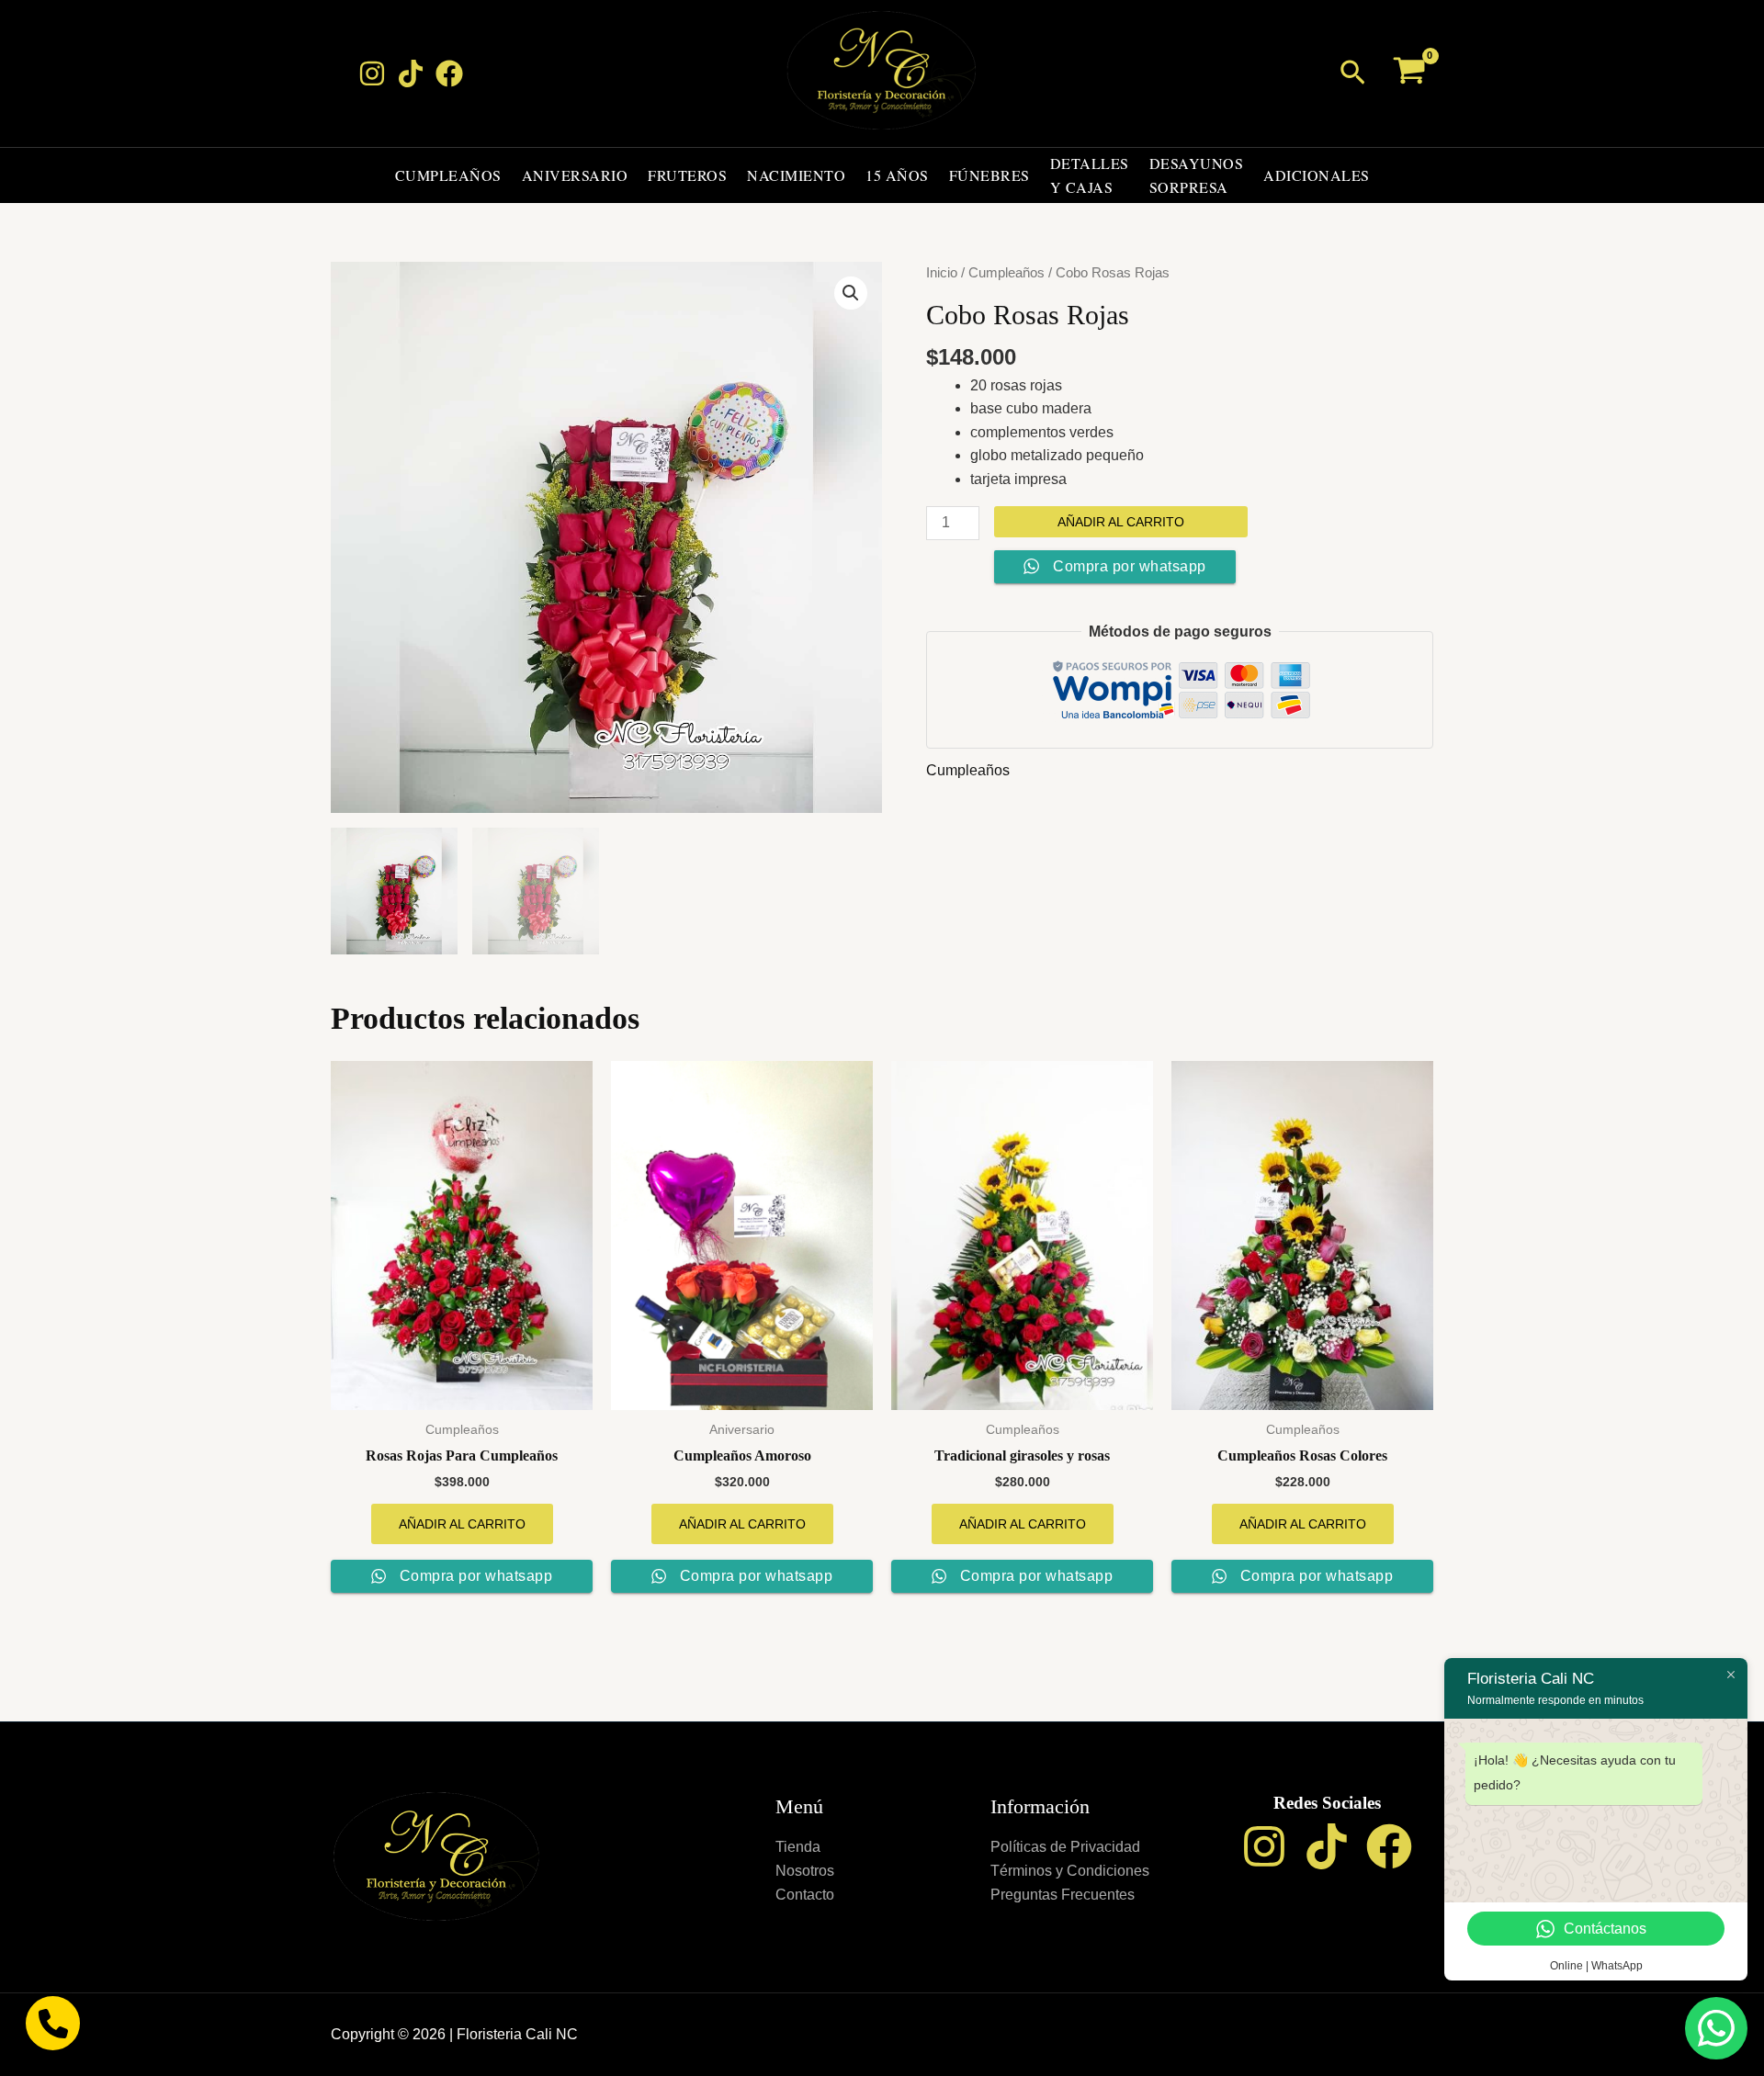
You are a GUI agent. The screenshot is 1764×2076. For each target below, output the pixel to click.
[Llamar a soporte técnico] (53, 2023)
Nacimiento (796, 175)
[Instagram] (372, 73)
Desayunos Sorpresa (1197, 175)
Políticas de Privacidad (1065, 1847)
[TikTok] (411, 73)
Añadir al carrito (1121, 522)
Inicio (942, 273)
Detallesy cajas (1090, 175)
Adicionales (1317, 175)
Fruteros (687, 175)
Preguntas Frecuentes (1063, 1895)
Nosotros (805, 1871)
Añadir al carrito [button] (462, 1524)
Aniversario (575, 175)
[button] (1353, 73)
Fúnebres (989, 175)
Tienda (798, 1847)
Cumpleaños (448, 175)
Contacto (805, 1895)
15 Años (897, 175)
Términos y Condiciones (1070, 1871)
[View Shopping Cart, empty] (1409, 74)
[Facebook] (449, 73)
